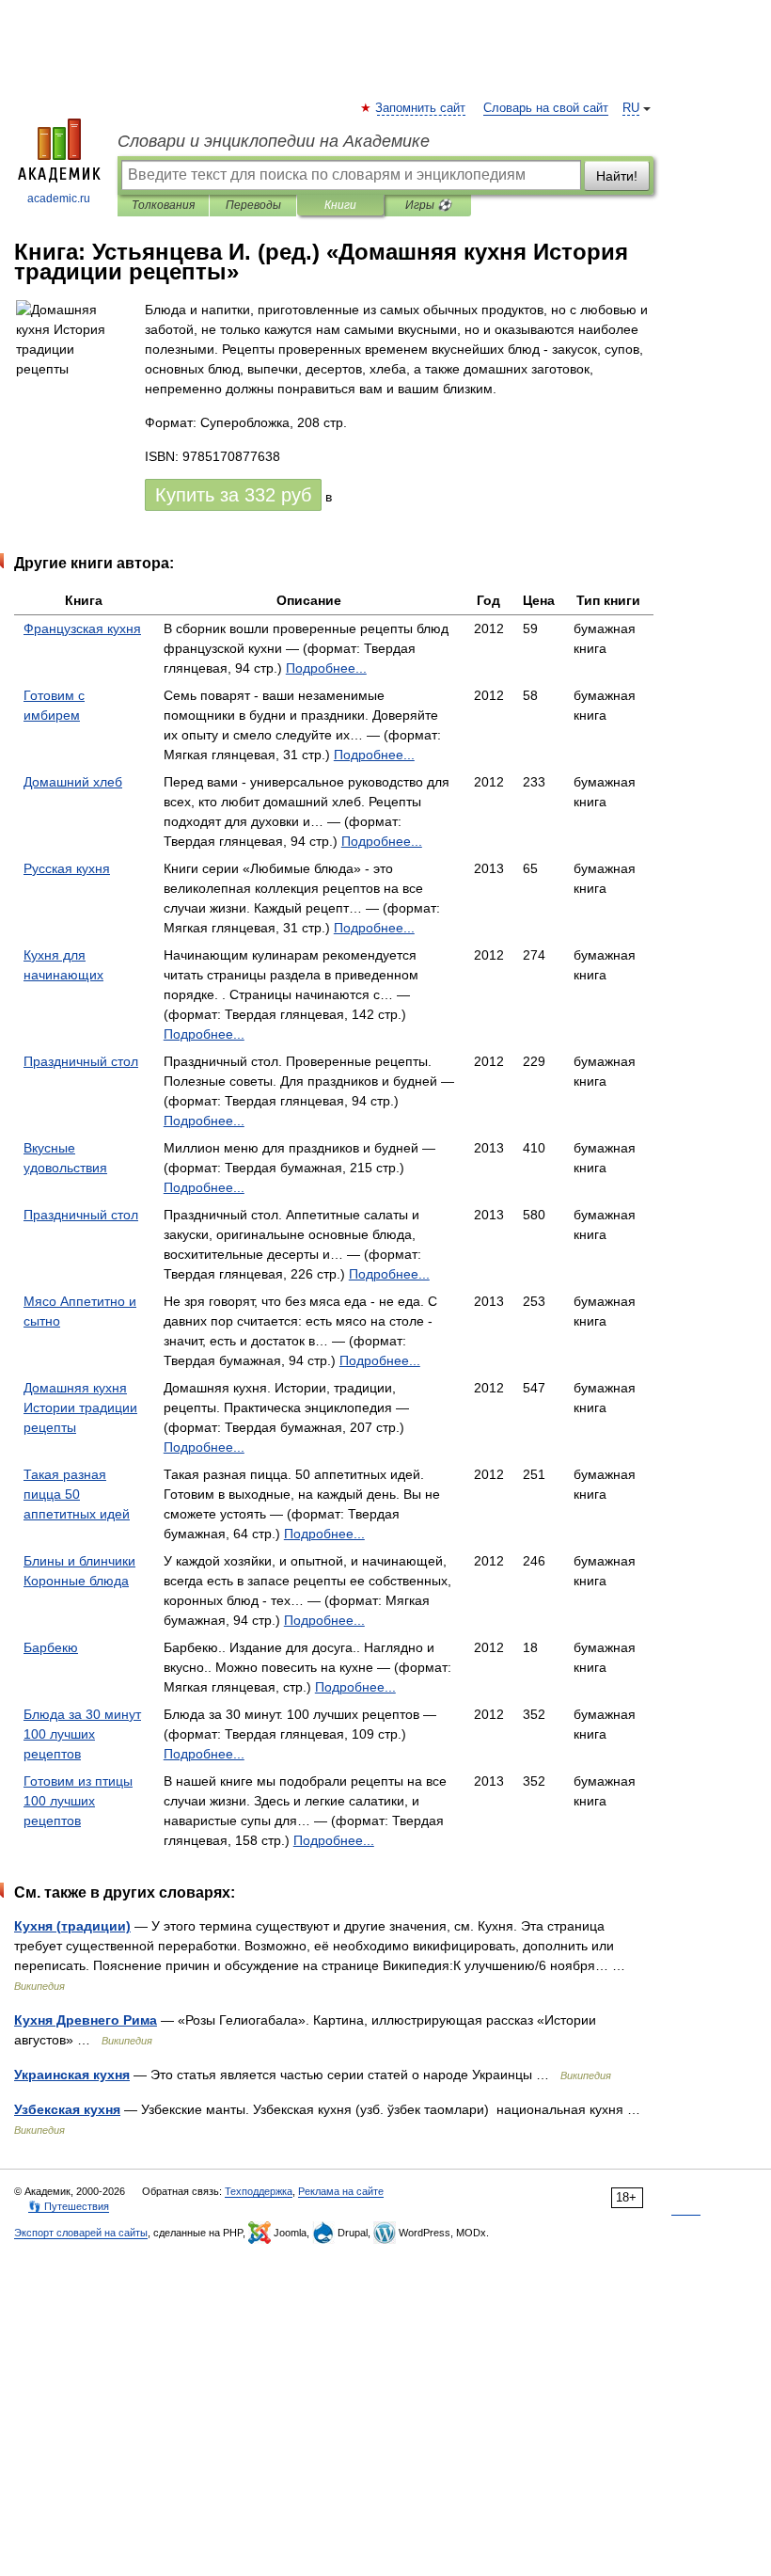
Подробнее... (326, 668)
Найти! (617, 176)
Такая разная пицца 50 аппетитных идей (77, 1494)
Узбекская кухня (67, 2109)
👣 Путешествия (69, 2206)
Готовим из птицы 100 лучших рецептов (78, 1801)
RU (631, 108)
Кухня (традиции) (72, 1926)
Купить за (233, 495)
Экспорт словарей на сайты (81, 2233)
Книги (340, 205)
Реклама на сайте (341, 2191)
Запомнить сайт (421, 108)
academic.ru (59, 199)
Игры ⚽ (428, 205)
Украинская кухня (72, 2075)
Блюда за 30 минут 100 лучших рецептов (82, 1734)
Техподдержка (259, 2191)
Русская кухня (67, 868)
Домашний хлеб (73, 782)
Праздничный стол (81, 1061)
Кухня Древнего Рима (86, 2020)
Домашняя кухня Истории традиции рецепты (80, 1407)
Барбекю (51, 1647)
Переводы (253, 205)
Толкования (163, 205)
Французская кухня (82, 628)
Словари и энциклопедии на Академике (274, 141)
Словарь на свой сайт (546, 108)
